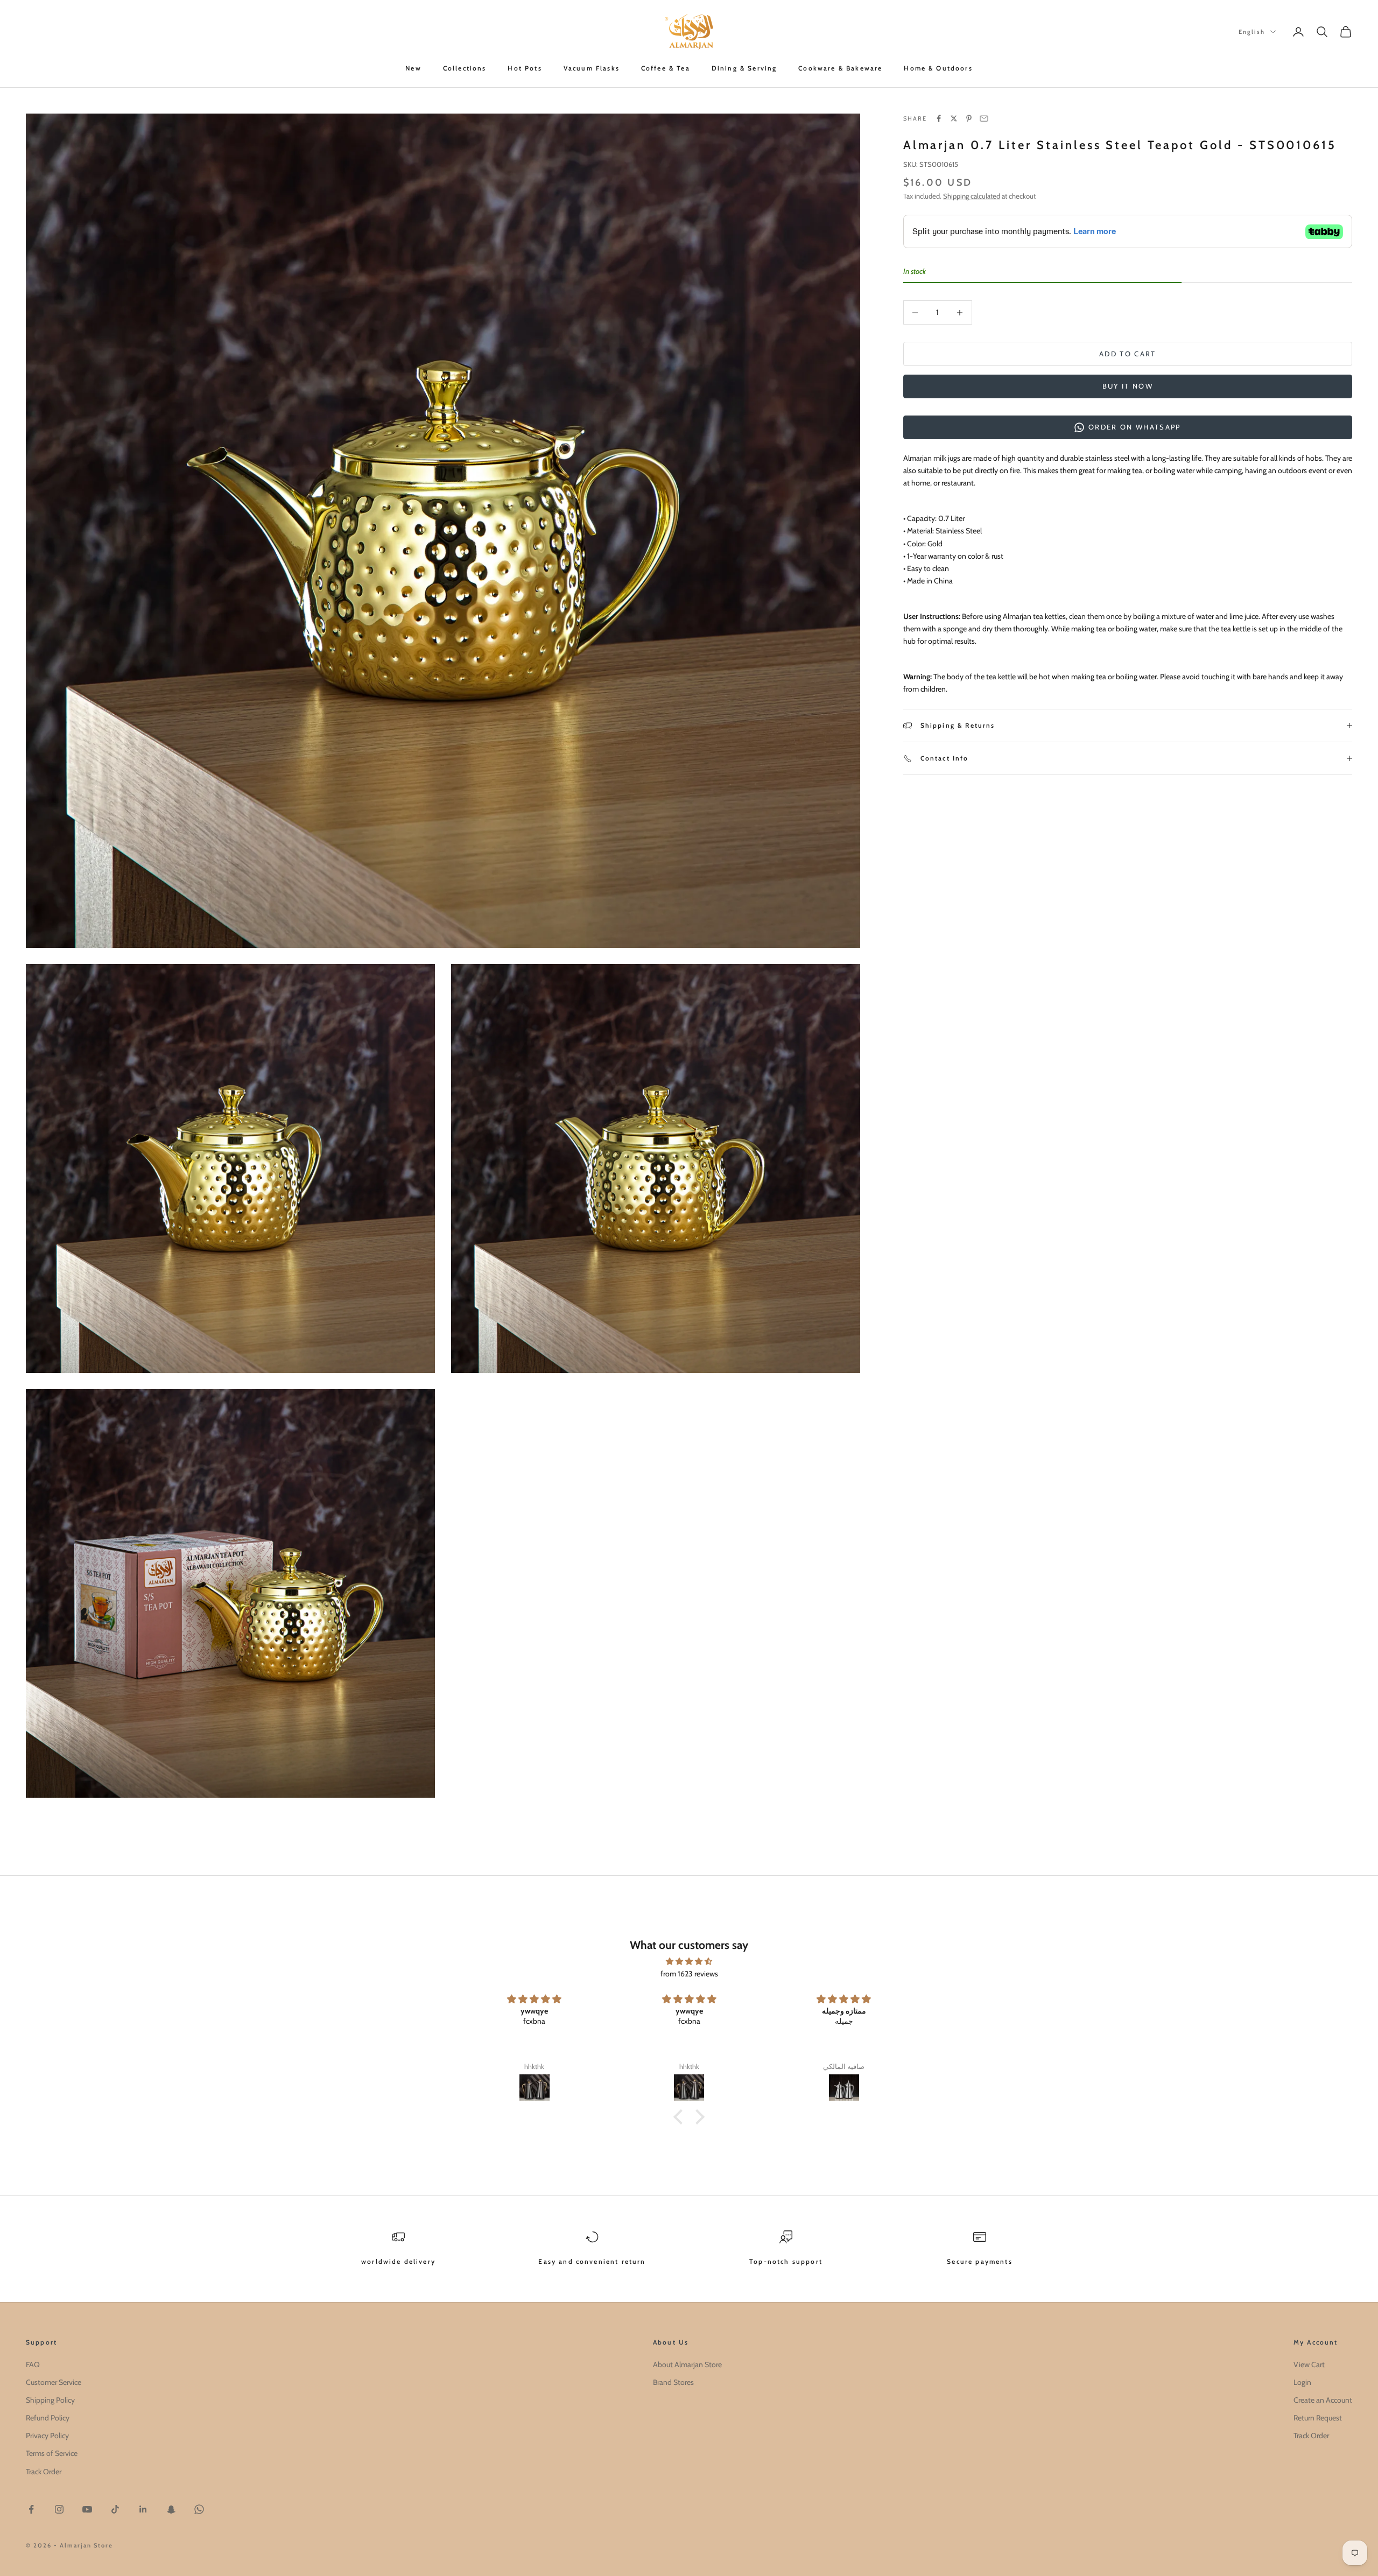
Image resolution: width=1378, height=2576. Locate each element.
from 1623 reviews (689, 1974)
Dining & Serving (744, 68)
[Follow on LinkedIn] (143, 2509)
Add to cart (1128, 354)
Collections (465, 68)
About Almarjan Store (687, 2364)
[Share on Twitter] (954, 118)
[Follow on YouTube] (87, 2509)
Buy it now (1128, 386)
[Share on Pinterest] (969, 118)
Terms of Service (52, 2453)
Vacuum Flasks (592, 68)
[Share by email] (984, 118)
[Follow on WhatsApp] (199, 2509)
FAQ (33, 2364)
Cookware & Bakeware (840, 68)
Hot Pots (525, 68)
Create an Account (1323, 2400)
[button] (681, 2117)
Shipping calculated (972, 196)
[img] (689, 1961)
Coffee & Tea (666, 68)
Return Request (1318, 2418)
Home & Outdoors (938, 68)
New (413, 68)
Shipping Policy (50, 2400)
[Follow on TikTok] (115, 2509)
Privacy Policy (47, 2436)
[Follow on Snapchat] (171, 2509)
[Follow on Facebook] (31, 2509)
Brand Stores (673, 2382)
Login (1302, 2382)
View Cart (1309, 2364)
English (1252, 32)
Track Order (44, 2472)
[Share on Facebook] (939, 118)
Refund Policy (48, 2418)
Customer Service (54, 2382)
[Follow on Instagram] (59, 2509)
